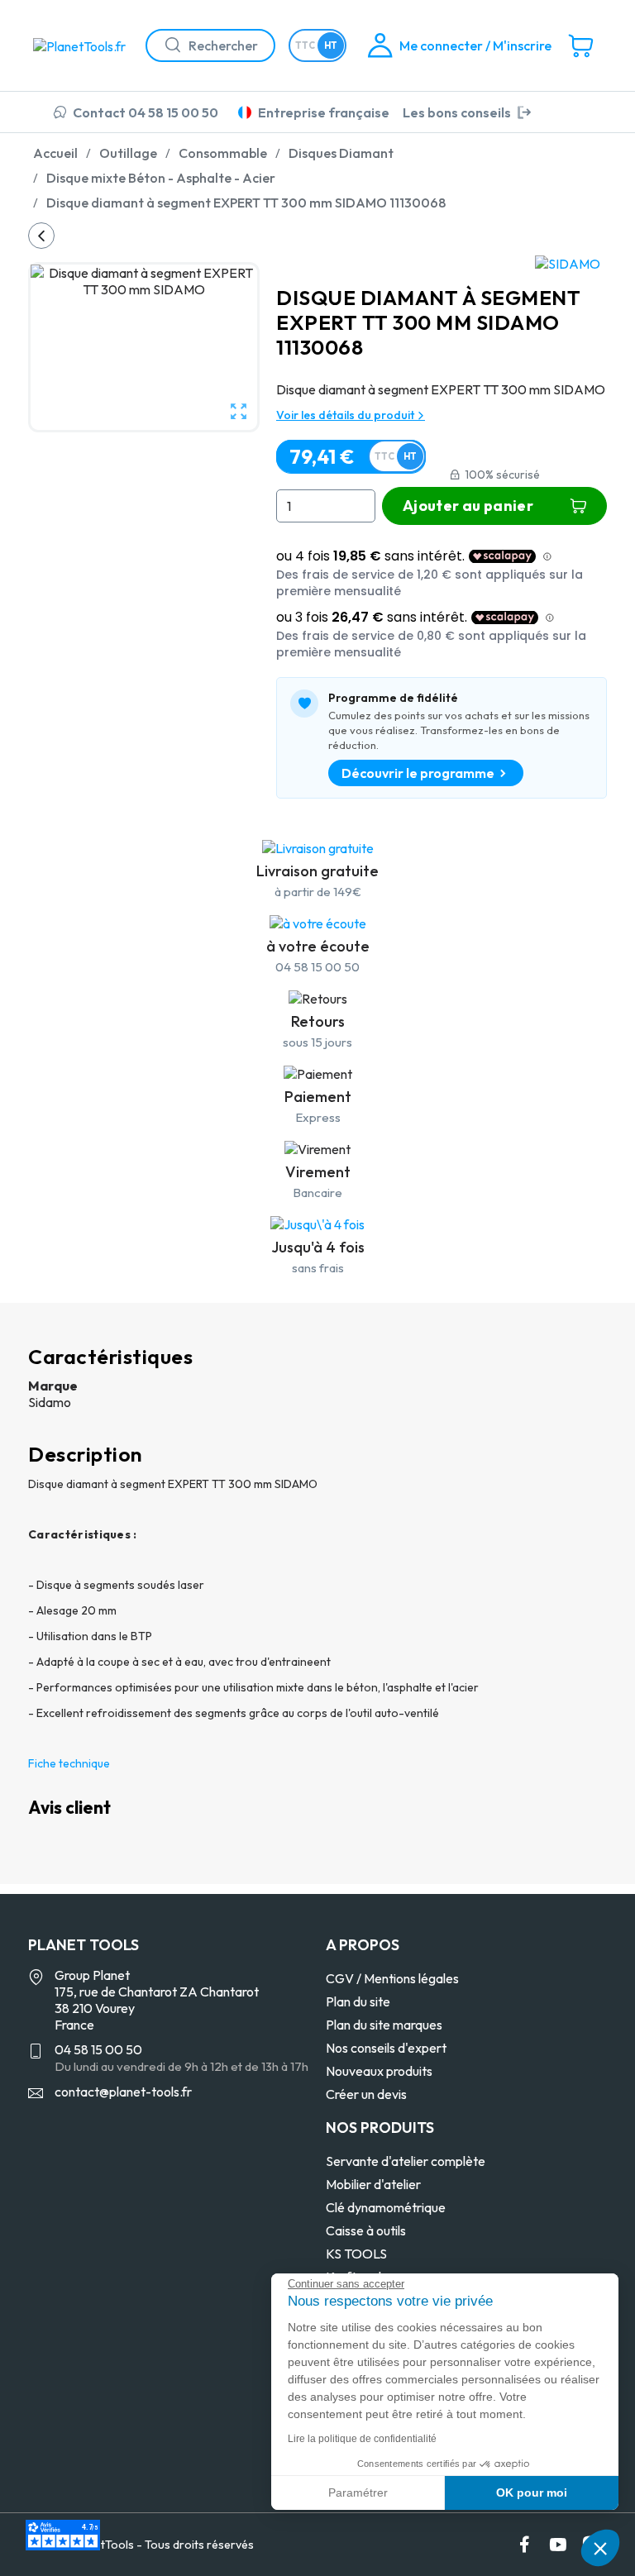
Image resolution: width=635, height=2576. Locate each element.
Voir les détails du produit (346, 415)
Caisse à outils (366, 2230)
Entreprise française (324, 112)
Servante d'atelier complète (406, 2161)
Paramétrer (358, 2493)
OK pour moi (532, 2493)
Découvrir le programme (418, 773)
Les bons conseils (457, 112)
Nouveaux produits (379, 2071)
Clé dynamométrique (386, 2207)
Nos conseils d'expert (386, 2048)
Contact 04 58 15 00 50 (146, 112)
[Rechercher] (166, 45)
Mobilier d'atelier (373, 2184)
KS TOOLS (356, 2254)
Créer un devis (366, 2094)
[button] (600, 2548)
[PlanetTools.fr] (83, 45)
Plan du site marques (384, 2025)
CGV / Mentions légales (392, 1978)
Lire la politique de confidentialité (362, 2439)
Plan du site (358, 2001)
